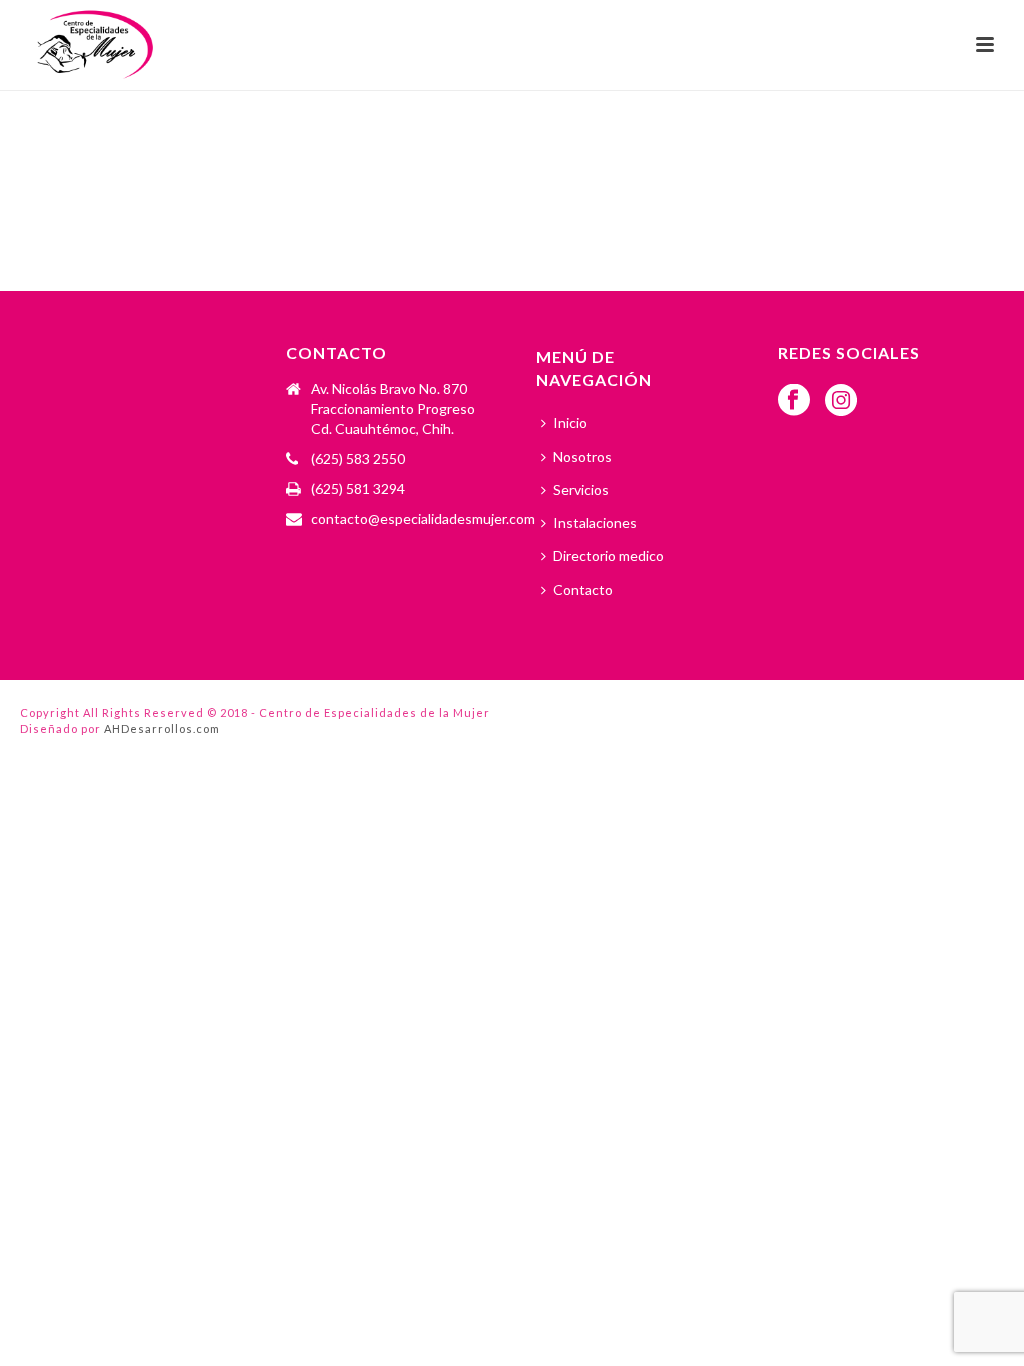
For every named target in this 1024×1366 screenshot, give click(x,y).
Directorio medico (608, 555)
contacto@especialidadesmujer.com (423, 518)
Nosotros (582, 456)
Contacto (583, 589)
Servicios (581, 489)
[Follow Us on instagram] (841, 401)
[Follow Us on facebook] (794, 401)
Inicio (570, 422)
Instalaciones (595, 522)
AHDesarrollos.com (162, 728)
